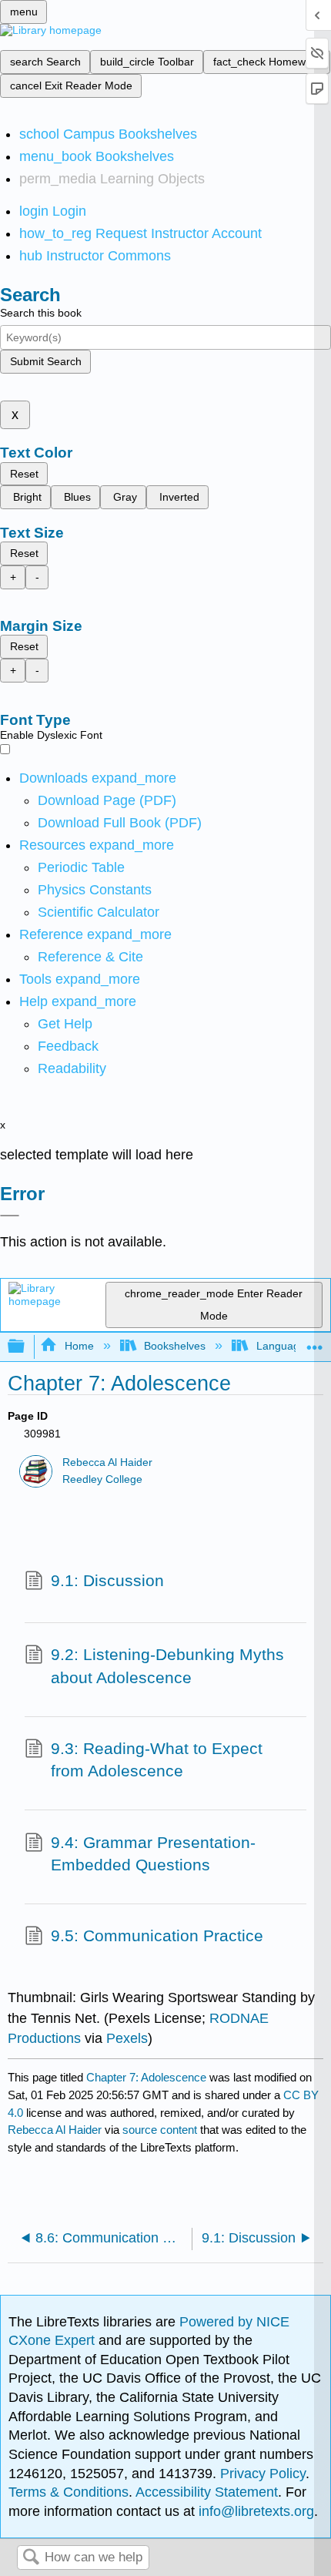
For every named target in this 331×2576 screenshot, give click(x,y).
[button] (68, 1046)
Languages (283, 1346)
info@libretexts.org (254, 2511)
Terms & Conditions (69, 2492)
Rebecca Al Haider (107, 1462)
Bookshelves (175, 1346)
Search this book (41, 313)
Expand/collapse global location (315, 1342)
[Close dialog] (10, 1216)
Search (31, 2558)
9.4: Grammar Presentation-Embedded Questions (153, 1854)
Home (79, 1346)
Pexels (127, 2038)
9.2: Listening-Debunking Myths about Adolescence (167, 1666)
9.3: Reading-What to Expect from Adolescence (157, 1760)
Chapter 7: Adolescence (146, 2077)
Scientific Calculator (99, 912)
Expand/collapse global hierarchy (26, 1347)
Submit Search (46, 361)
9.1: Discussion (107, 1580)
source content (160, 2130)
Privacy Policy (263, 2474)
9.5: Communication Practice (157, 1935)
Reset (24, 474)
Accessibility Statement (207, 2492)
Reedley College (102, 1479)
